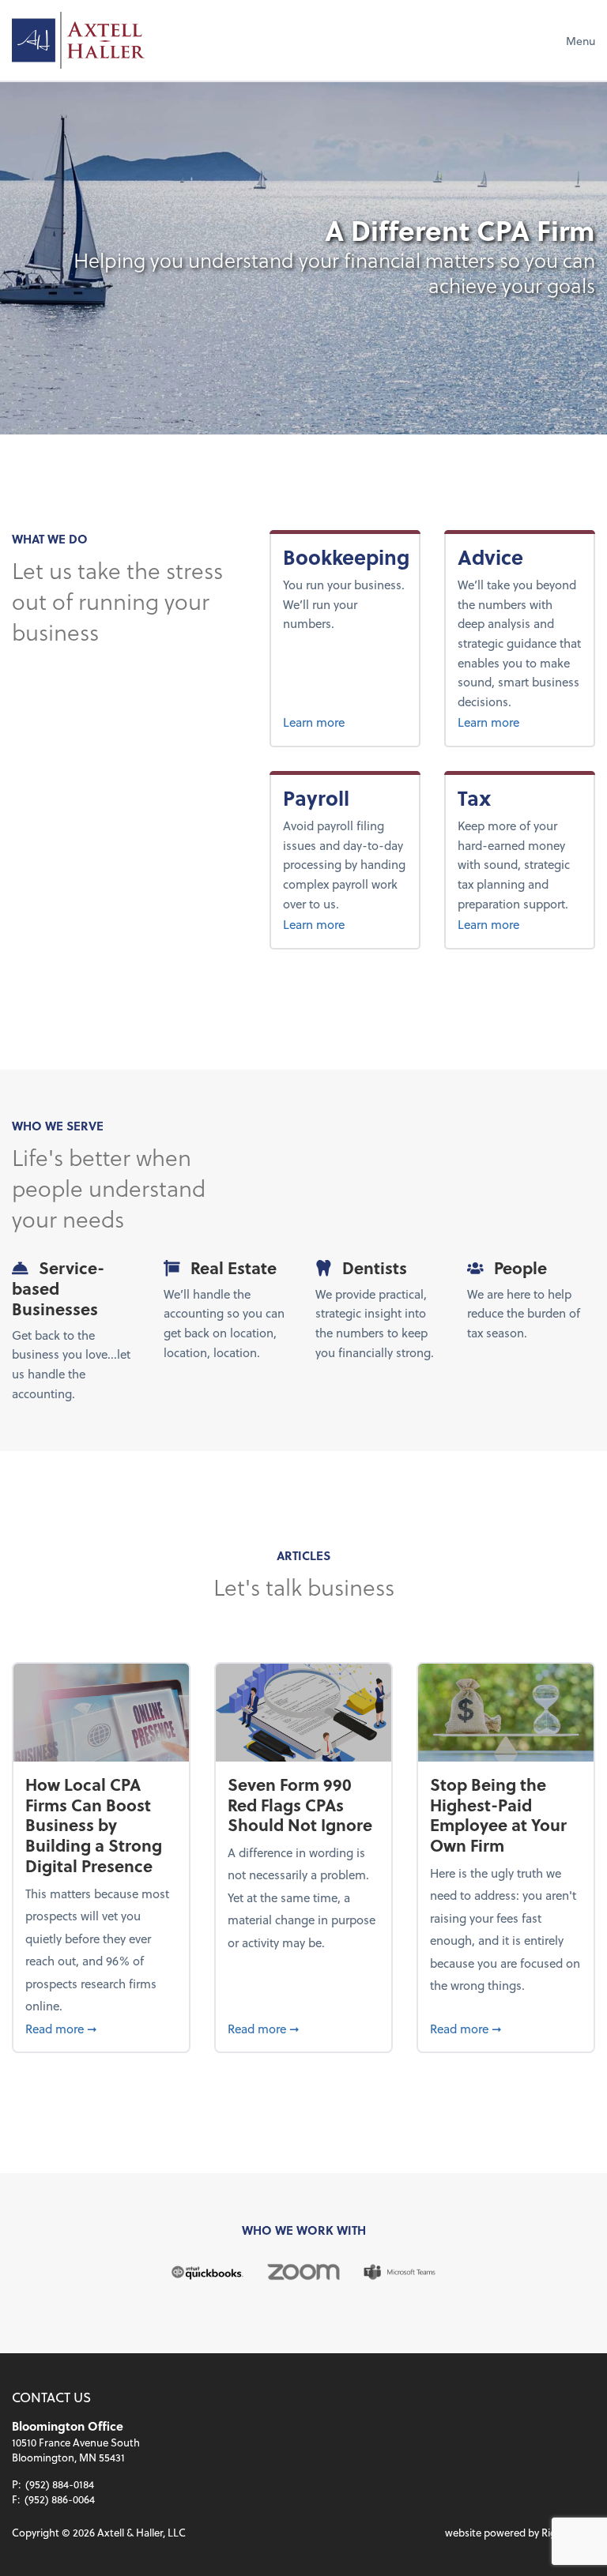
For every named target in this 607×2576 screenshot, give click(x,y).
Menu (581, 41)
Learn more (345, 722)
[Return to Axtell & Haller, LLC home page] (78, 40)
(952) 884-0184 (60, 2484)
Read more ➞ (101, 2028)
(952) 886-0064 (60, 2499)
